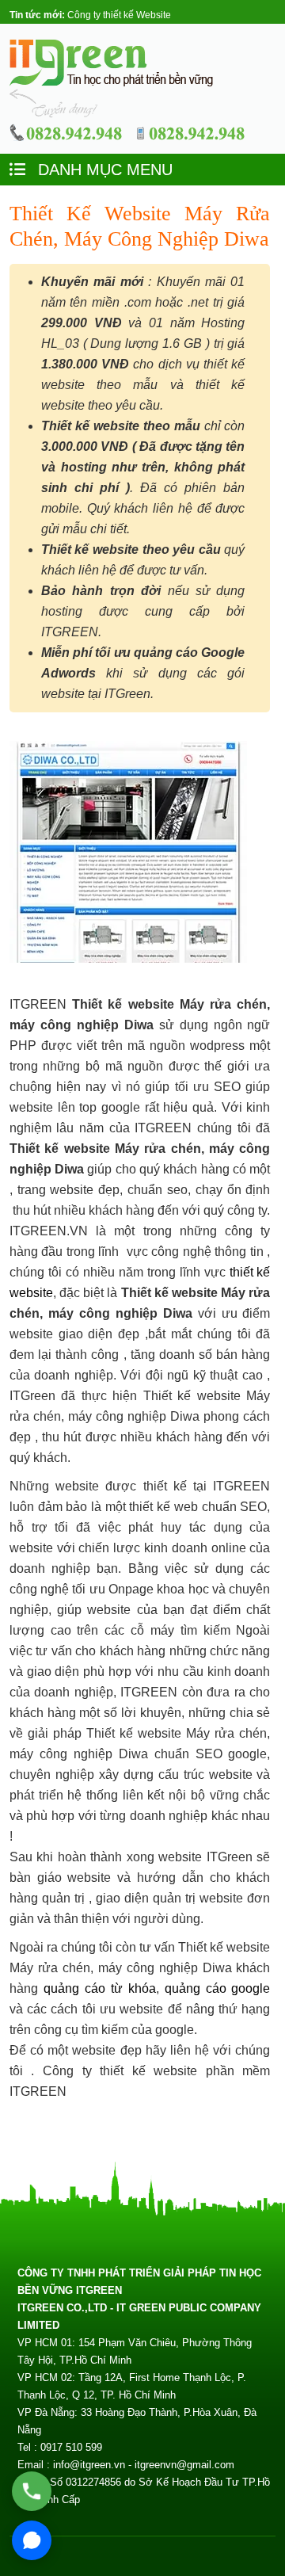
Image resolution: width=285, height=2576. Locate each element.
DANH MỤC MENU (103, 170)
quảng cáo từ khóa (100, 1988)
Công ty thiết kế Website (119, 15)
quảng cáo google (218, 1988)
